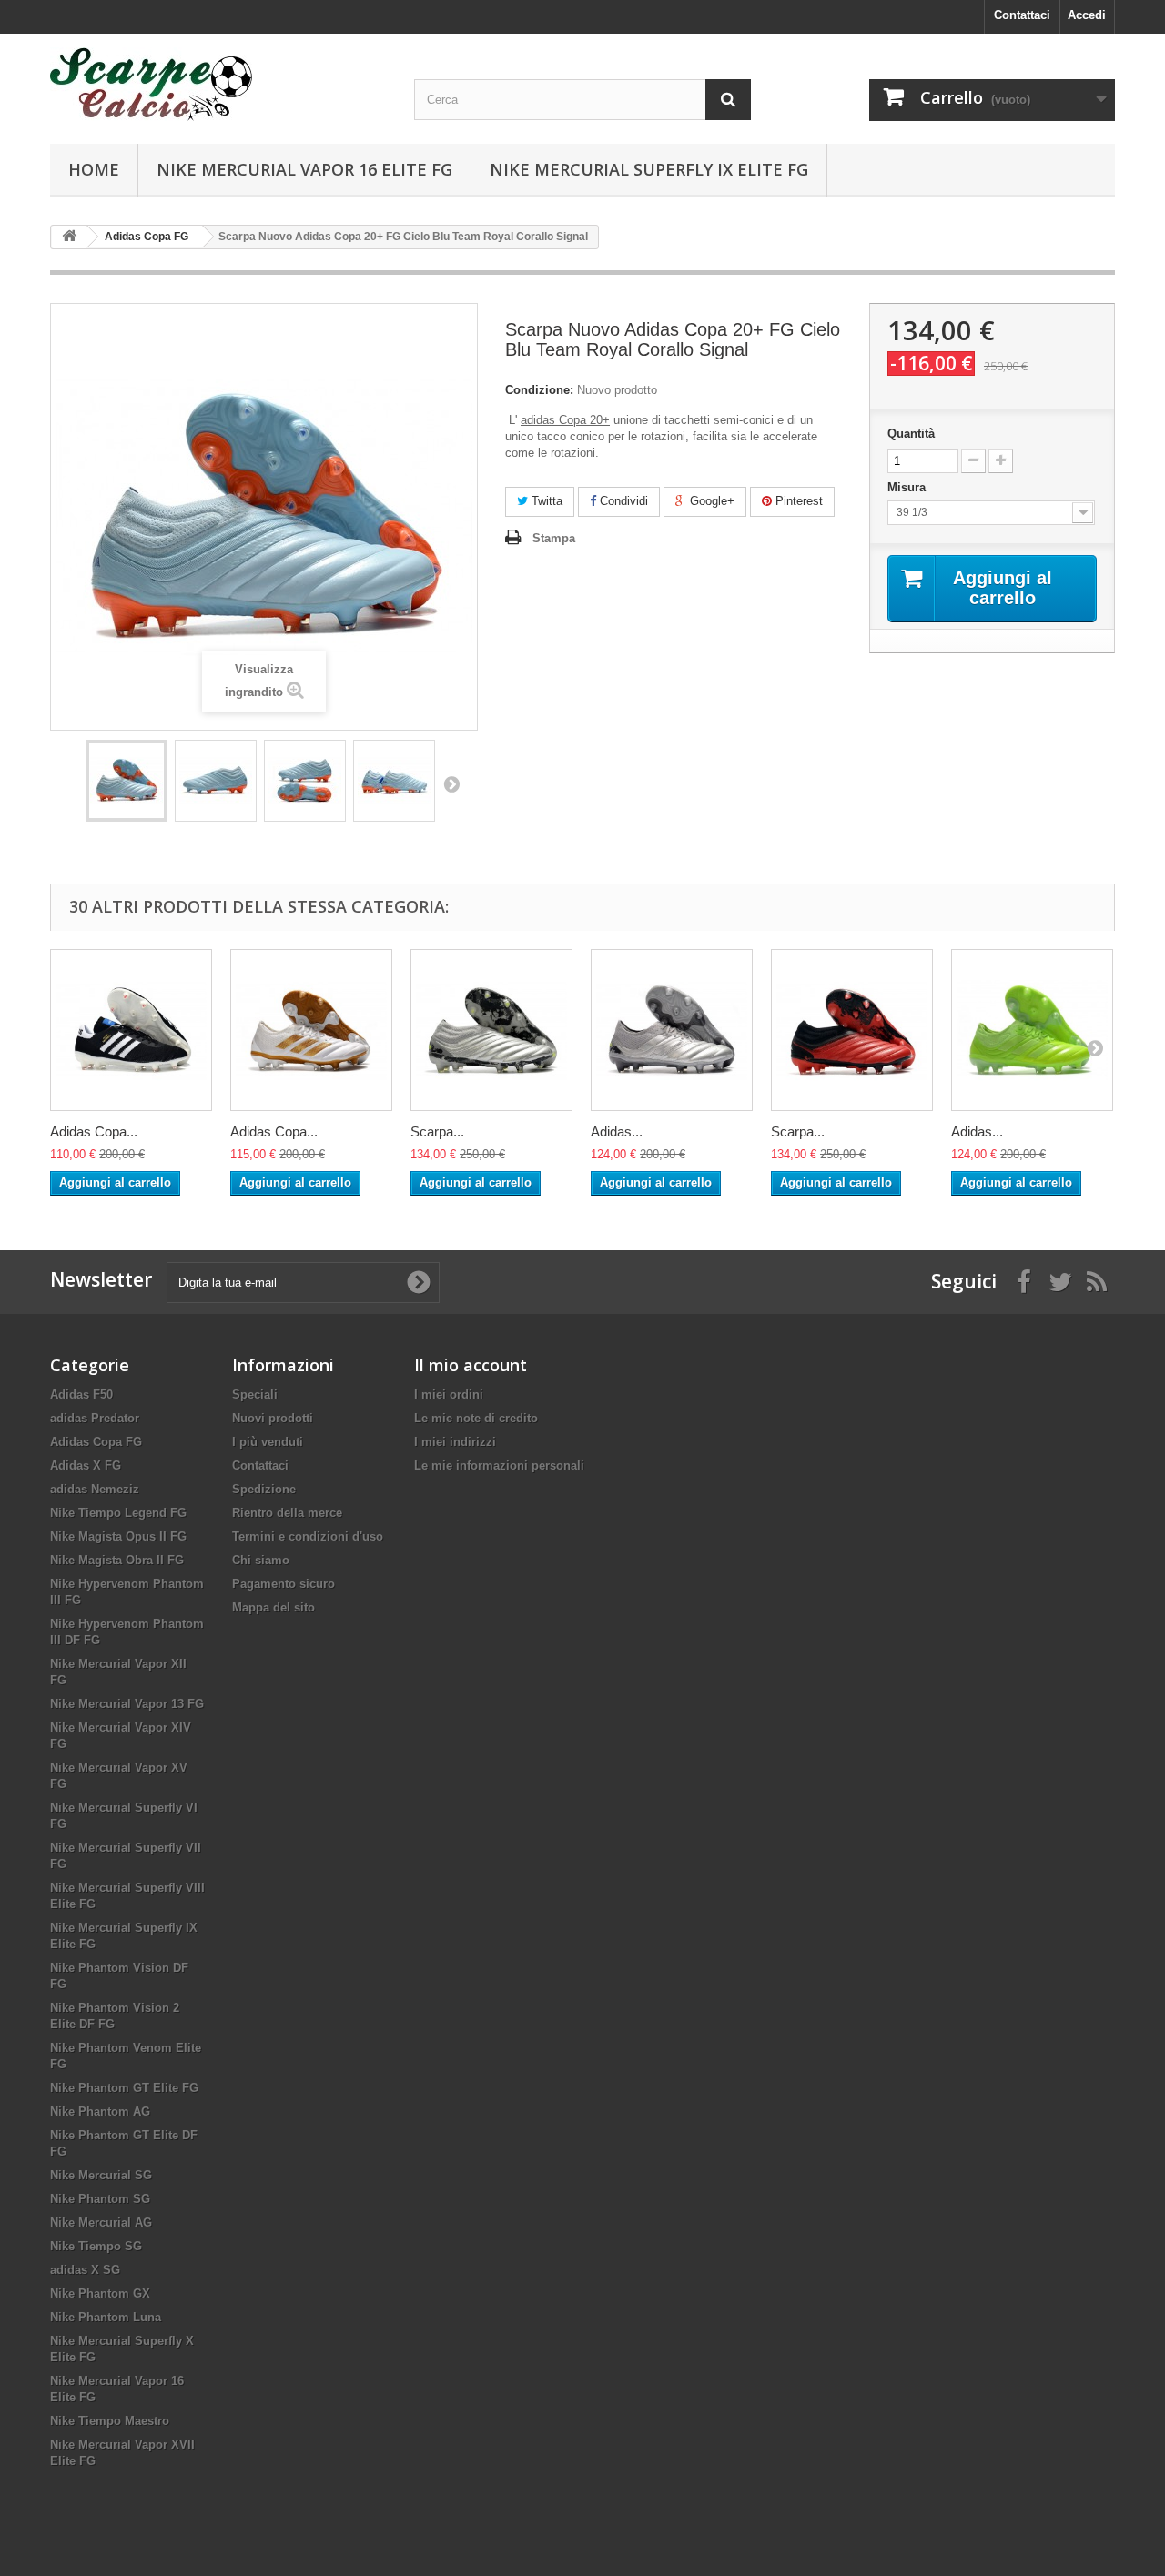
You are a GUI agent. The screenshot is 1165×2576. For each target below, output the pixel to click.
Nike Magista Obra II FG (117, 1560)
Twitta (545, 501)
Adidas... (617, 1131)
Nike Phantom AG (100, 2111)
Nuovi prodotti (273, 1418)
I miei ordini (449, 1394)
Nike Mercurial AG (101, 2222)
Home (94, 169)
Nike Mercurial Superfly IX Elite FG (649, 169)
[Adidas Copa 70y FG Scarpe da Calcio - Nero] (131, 1030)
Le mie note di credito (476, 1418)
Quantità (911, 434)
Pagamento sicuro (284, 1584)
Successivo (451, 783)
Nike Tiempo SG (96, 2246)
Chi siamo (261, 1560)
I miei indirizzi (455, 1442)
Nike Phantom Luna (106, 2317)
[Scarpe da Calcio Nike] (218, 84)
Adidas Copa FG (96, 1442)
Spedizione (264, 1489)
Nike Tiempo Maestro (110, 2421)
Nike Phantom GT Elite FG (124, 2088)
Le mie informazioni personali (499, 1465)
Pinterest (797, 501)
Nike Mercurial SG (101, 2175)
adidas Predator (95, 1418)
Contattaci (1022, 15)
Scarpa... (437, 1131)
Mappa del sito (274, 1607)
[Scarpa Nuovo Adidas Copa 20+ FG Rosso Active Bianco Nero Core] (852, 1030)
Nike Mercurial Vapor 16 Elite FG (304, 169)
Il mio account (471, 1365)
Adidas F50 (81, 1394)
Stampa (554, 538)
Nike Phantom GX (100, 2293)
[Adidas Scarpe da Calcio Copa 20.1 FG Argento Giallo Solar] (672, 1030)
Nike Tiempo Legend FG (118, 1513)
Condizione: (539, 390)
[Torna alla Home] (69, 237)
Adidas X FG (86, 1465)
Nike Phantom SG (100, 2199)
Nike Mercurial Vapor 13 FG (127, 1704)
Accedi (1087, 15)
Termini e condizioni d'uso (308, 1536)
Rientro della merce (287, 1513)
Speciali (255, 1394)
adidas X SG (85, 2270)
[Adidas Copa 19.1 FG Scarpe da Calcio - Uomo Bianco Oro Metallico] (311, 1030)
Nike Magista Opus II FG (118, 1536)
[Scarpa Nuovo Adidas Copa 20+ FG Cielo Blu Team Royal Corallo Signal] (127, 781)
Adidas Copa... (94, 1131)
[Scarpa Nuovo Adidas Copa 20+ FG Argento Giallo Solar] (491, 1030)
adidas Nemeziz (95, 1489)
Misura (908, 487)
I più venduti (268, 1442)
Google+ (710, 501)
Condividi (622, 501)
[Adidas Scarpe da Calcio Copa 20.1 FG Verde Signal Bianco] (1032, 1030)
